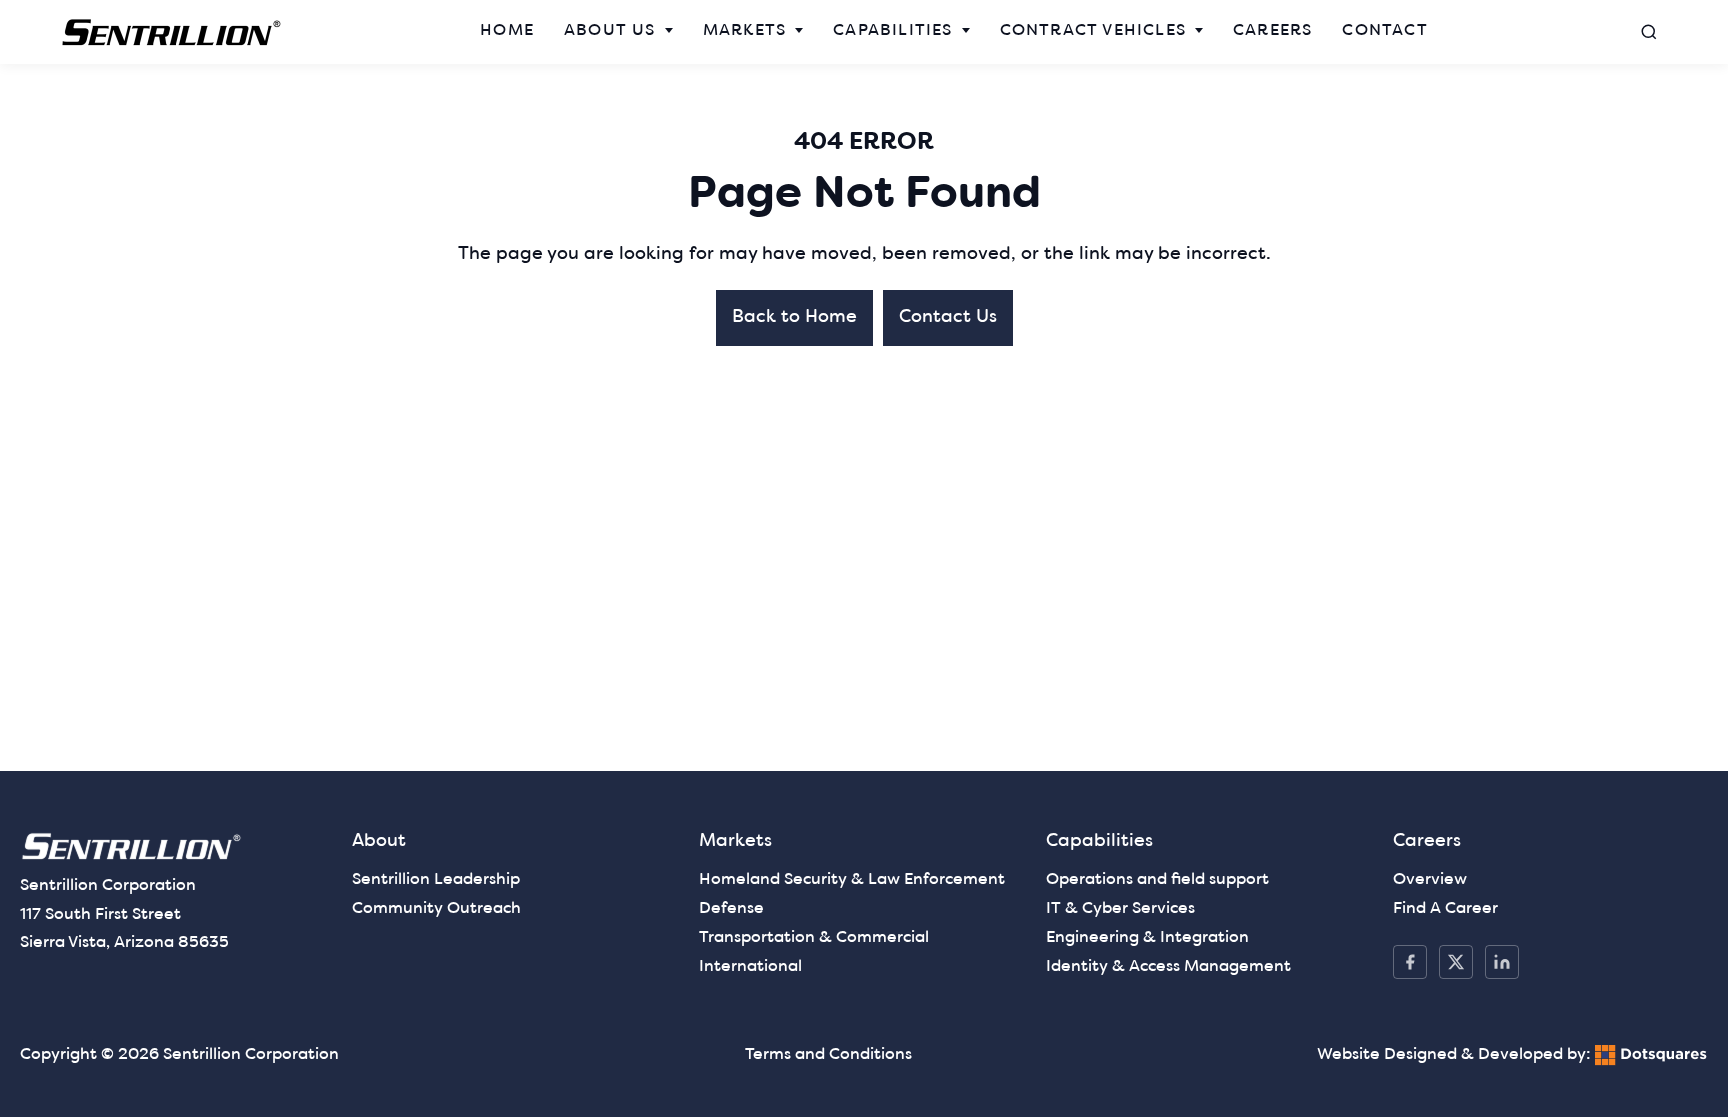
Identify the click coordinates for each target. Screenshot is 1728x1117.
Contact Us (948, 317)
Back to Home (794, 317)
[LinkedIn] (1502, 962)
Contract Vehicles (1093, 31)
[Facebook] (1410, 962)
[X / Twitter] (1456, 962)
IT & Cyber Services (1120, 909)
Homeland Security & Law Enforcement (852, 880)
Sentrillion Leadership (436, 880)
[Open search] (1649, 32)
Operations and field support (1157, 880)
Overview (1430, 880)
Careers (1272, 31)
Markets (744, 31)
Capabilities (892, 31)
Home (507, 31)
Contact (1384, 31)
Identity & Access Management (1168, 967)
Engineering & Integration (1147, 938)
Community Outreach (436, 909)
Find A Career (1445, 909)
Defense (731, 909)
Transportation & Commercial (814, 938)
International (750, 967)
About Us (610, 31)
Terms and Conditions (828, 1055)
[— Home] (172, 32)
